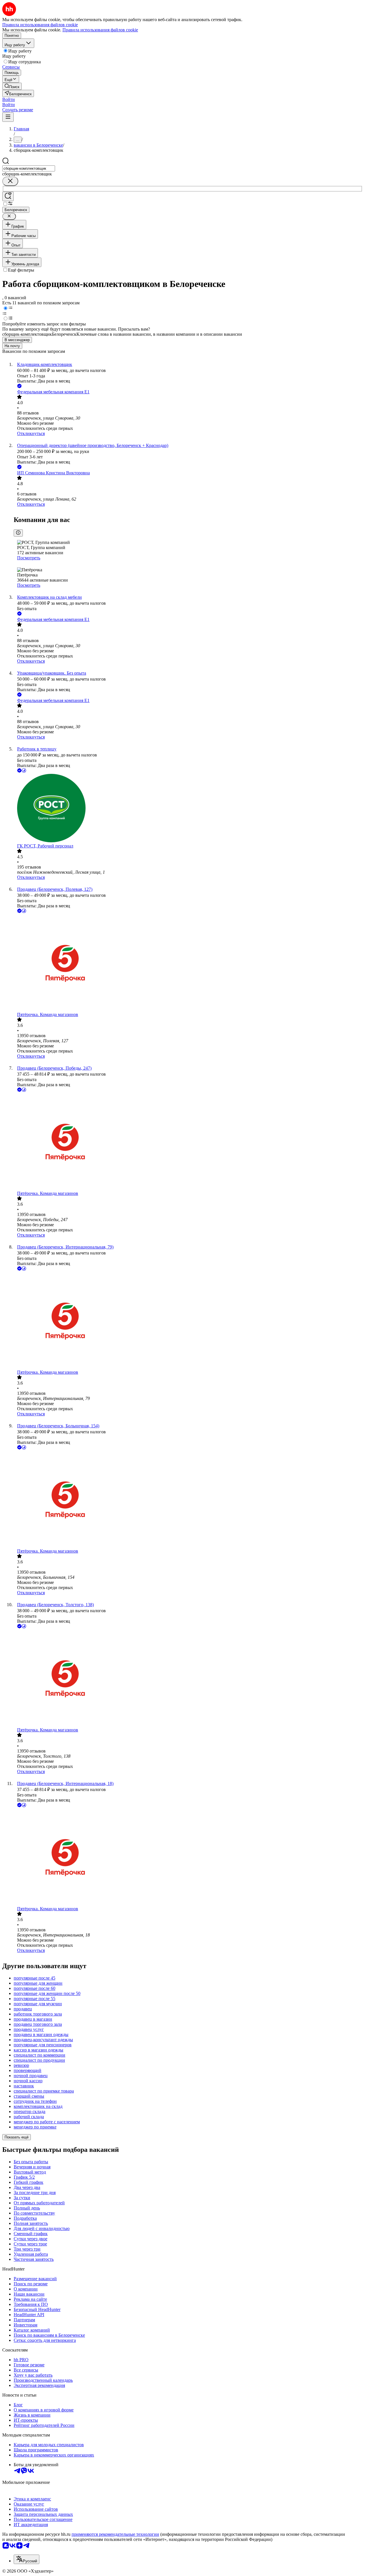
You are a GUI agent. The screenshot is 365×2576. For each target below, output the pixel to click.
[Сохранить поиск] (8, 196)
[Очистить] (10, 181)
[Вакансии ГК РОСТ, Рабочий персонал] (188, 809)
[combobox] (29, 168)
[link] (12, 86)
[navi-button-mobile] (8, 117)
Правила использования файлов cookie (100, 30)
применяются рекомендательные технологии (115, 2534)
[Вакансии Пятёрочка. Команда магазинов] (188, 963)
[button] (9, 99)
